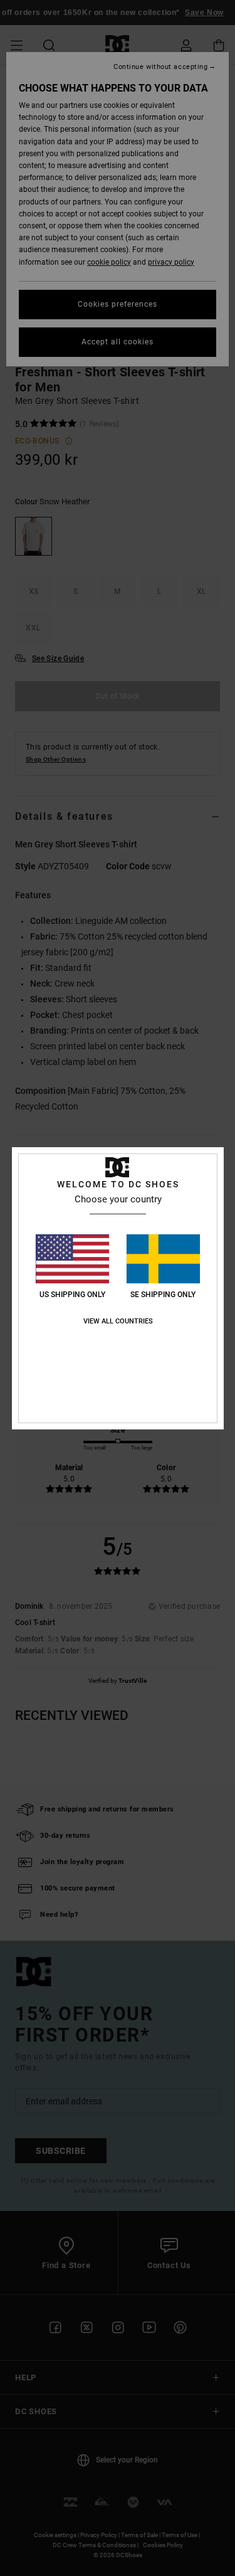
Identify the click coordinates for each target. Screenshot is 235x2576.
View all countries (118, 1321)
